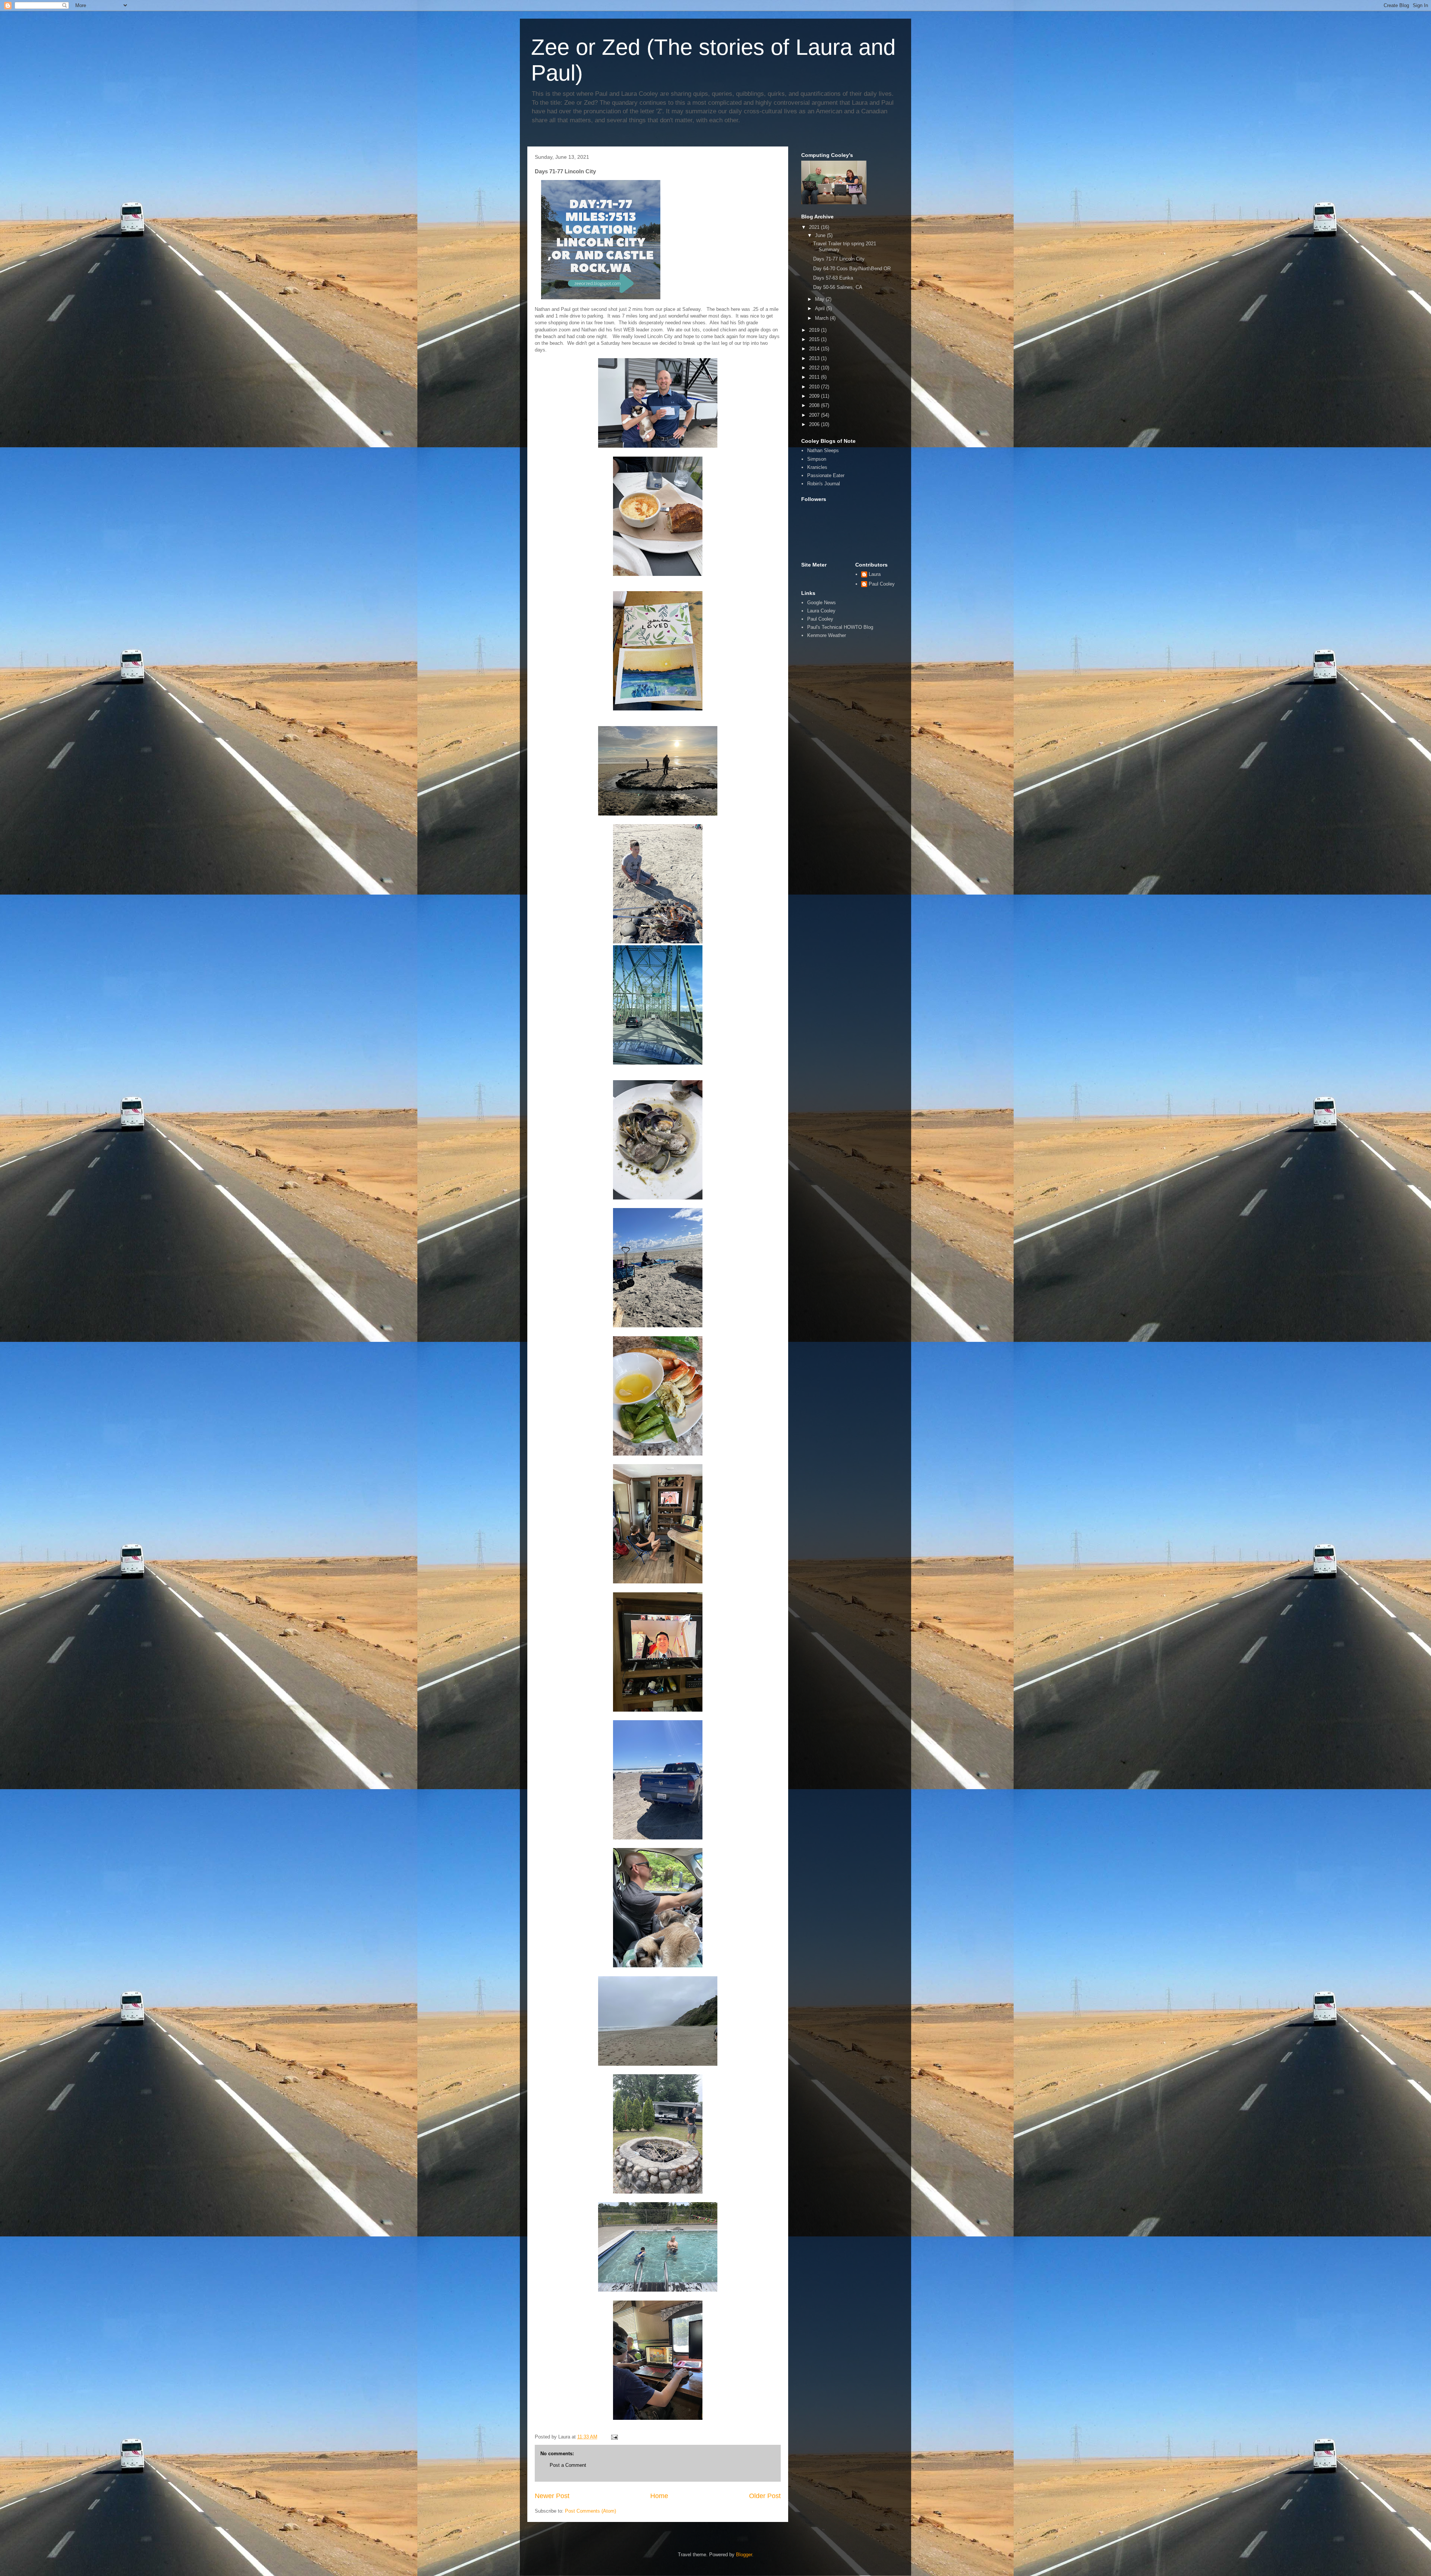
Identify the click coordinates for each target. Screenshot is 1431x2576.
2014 (815, 349)
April (821, 308)
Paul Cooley (882, 584)
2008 (815, 405)
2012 (815, 368)
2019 (815, 330)
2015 (815, 339)
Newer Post (552, 2496)
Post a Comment (568, 2465)
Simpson (817, 459)
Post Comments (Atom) (590, 2511)
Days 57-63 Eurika (833, 278)
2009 (815, 396)
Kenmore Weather (827, 635)
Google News (822, 603)
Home (659, 2496)
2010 (815, 387)
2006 (815, 424)
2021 (815, 227)
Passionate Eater (826, 475)
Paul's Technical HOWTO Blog (840, 627)
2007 (815, 415)
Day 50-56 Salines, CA (838, 287)
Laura (875, 574)
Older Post (765, 2496)
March (822, 318)
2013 (815, 358)
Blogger (744, 2555)
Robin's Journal (824, 484)
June (821, 235)
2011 (815, 377)
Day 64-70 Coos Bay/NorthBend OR (852, 269)
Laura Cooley (821, 611)
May (820, 299)
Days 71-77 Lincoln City (839, 259)
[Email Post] (614, 2437)
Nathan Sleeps (823, 450)
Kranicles (817, 467)
